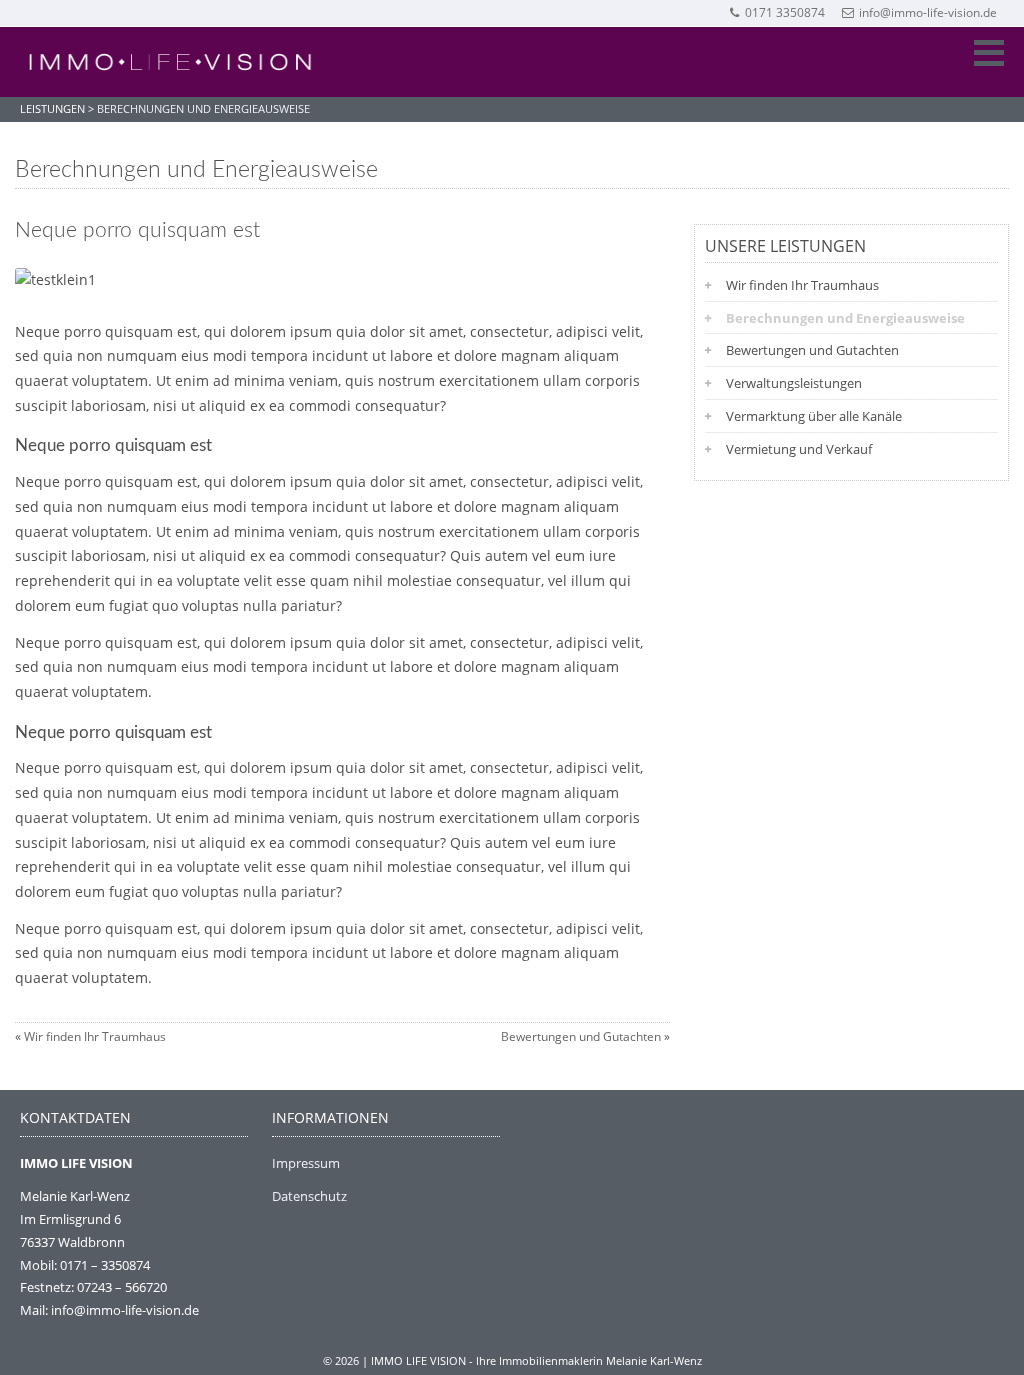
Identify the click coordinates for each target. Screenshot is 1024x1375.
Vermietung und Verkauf (799, 449)
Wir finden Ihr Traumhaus (95, 1036)
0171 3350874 (785, 12)
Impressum (306, 1163)
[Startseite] (170, 62)
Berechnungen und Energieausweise (845, 318)
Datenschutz (309, 1196)
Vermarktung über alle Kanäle (814, 416)
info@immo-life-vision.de (928, 12)
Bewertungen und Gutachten (581, 1036)
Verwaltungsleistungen (794, 383)
